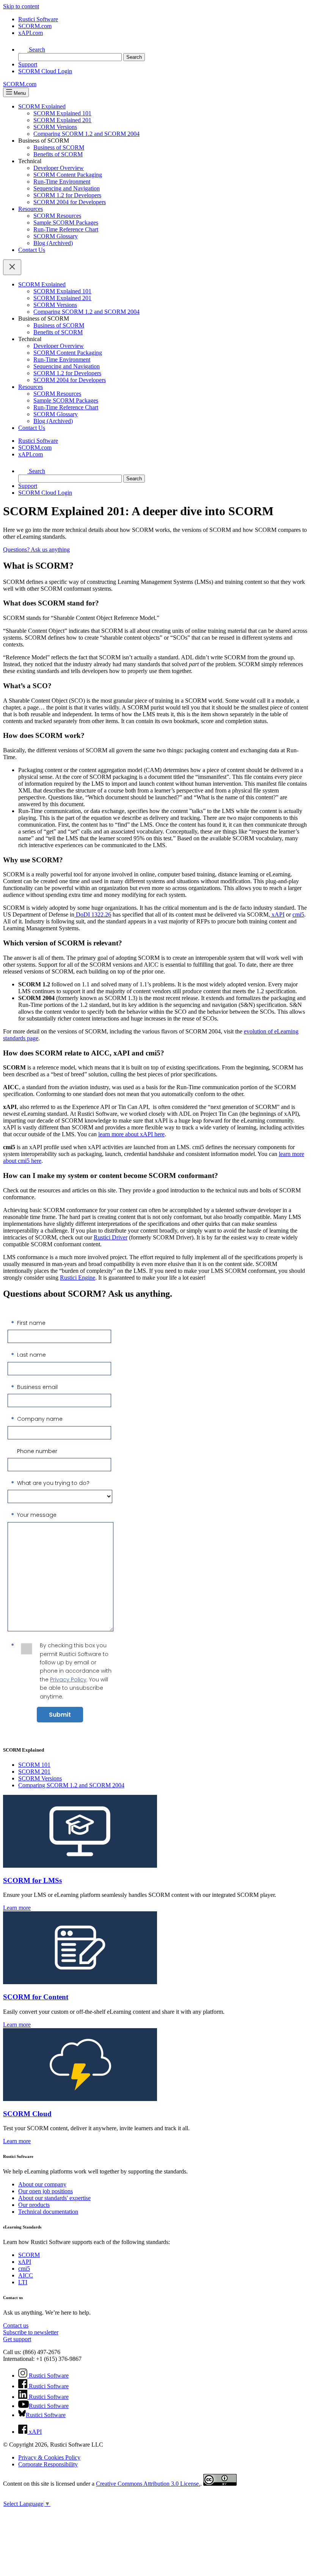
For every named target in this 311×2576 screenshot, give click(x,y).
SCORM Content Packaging (68, 175)
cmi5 (298, 914)
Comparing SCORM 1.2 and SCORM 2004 (86, 134)
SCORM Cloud (27, 2114)
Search (36, 50)
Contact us (16, 2325)
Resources (31, 209)
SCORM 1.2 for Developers (67, 195)
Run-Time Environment (62, 182)
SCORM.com (35, 26)
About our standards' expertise (54, 2198)
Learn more (17, 1908)
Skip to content (21, 6)
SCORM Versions (55, 127)
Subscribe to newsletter (31, 2332)
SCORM (29, 2255)
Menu (19, 93)
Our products (34, 2205)
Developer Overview (59, 168)
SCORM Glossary (56, 236)
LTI (23, 2282)
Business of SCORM (59, 147)
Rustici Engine (78, 1278)
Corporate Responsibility (48, 2464)
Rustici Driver (111, 1237)
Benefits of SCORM (58, 154)
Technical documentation (48, 2212)
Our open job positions (46, 2191)
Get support (17, 2339)
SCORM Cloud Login (45, 71)
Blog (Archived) (53, 243)
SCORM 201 (34, 1772)
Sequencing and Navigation (67, 188)
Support (28, 64)
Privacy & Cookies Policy (49, 2457)
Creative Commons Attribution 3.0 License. (148, 2484)
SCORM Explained (42, 106)
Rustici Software (38, 19)
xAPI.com (31, 33)
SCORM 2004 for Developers (70, 202)
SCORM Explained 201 (62, 120)
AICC (26, 2275)
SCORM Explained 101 (62, 113)
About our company (42, 2184)
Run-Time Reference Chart (66, 229)
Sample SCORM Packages (66, 223)
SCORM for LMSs (32, 1880)
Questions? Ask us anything (36, 550)
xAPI (277, 914)
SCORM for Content (36, 1997)
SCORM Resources (57, 216)
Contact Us (32, 250)
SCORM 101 (34, 1765)
